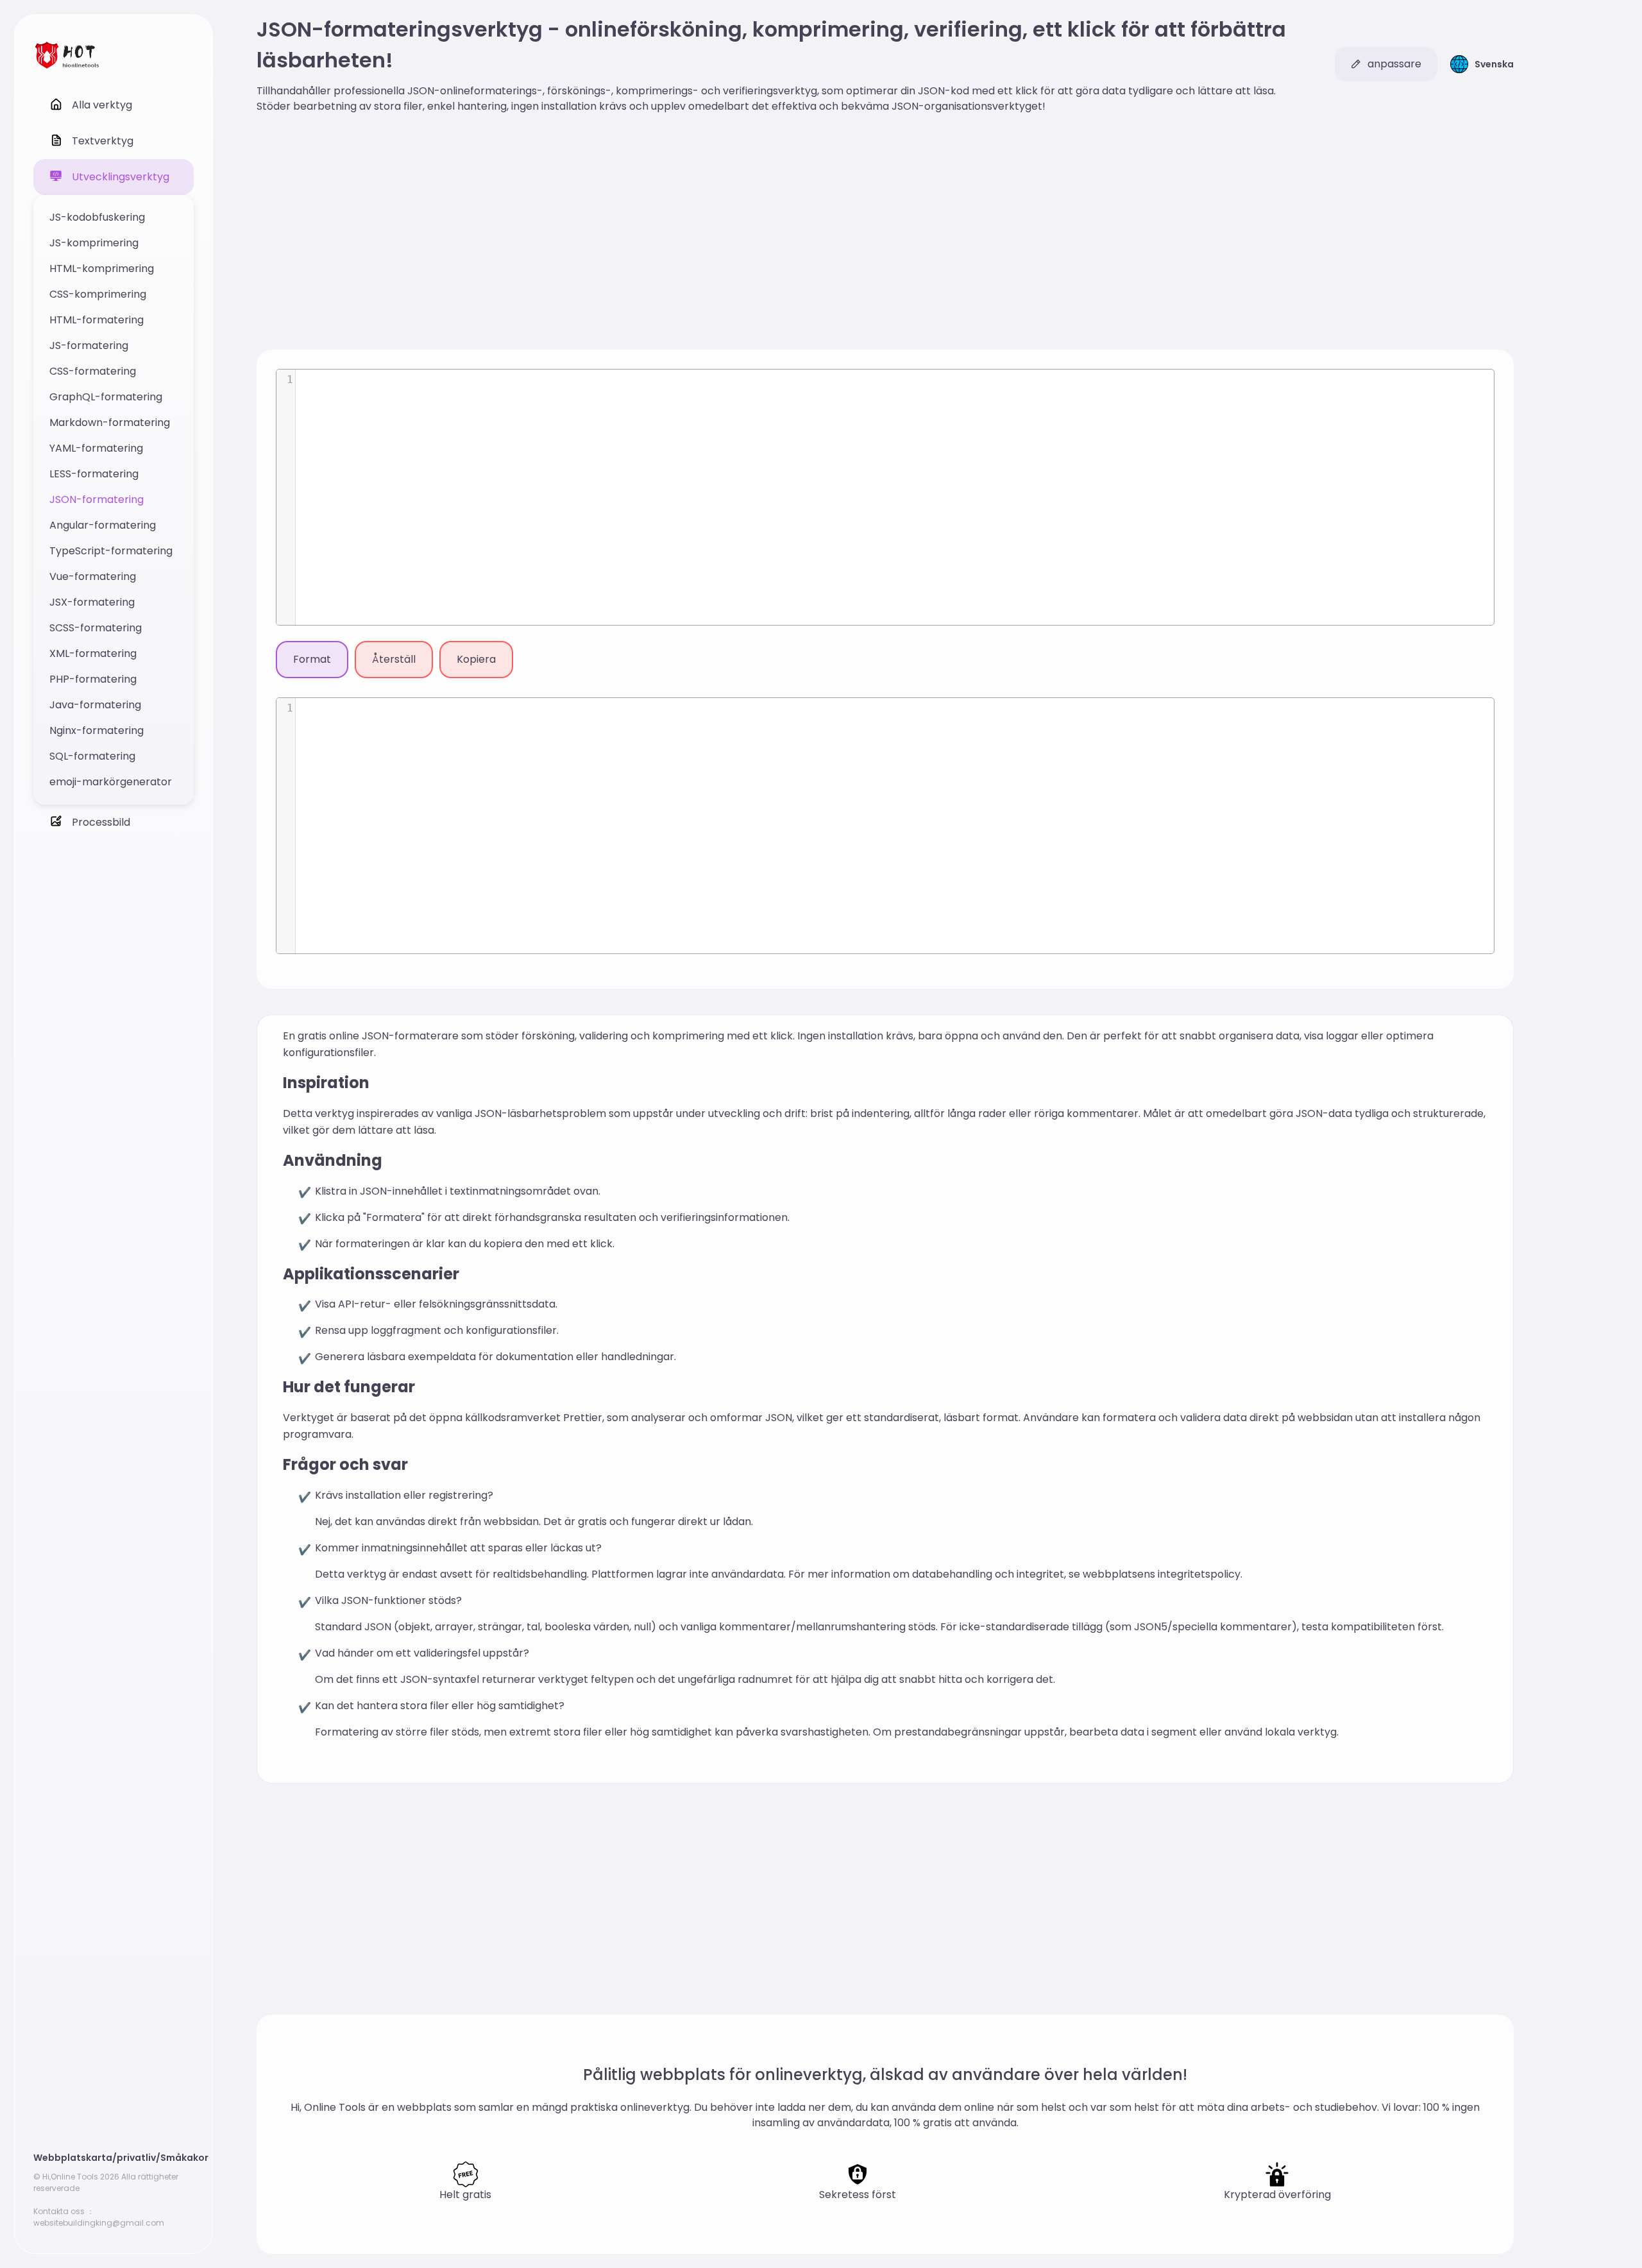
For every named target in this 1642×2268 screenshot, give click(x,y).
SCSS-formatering (96, 628)
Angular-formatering (103, 525)
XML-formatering (93, 653)
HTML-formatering (97, 320)
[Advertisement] (885, 234)
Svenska (1494, 64)
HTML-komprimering (102, 269)
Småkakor (184, 2158)
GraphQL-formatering (106, 397)
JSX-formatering (92, 602)
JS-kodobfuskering (97, 217)
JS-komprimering (94, 243)
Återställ (394, 659)
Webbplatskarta (73, 2158)
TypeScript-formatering (111, 551)
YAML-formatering (96, 448)
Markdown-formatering (110, 422)
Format (312, 659)
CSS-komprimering (98, 294)
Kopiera (476, 659)
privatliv (136, 2158)
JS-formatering (89, 345)
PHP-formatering (93, 679)
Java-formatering (95, 705)
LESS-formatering (94, 474)
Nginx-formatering (97, 730)
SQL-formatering (92, 756)
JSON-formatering (97, 499)
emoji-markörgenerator (111, 782)
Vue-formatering (93, 576)
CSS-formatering (93, 371)
